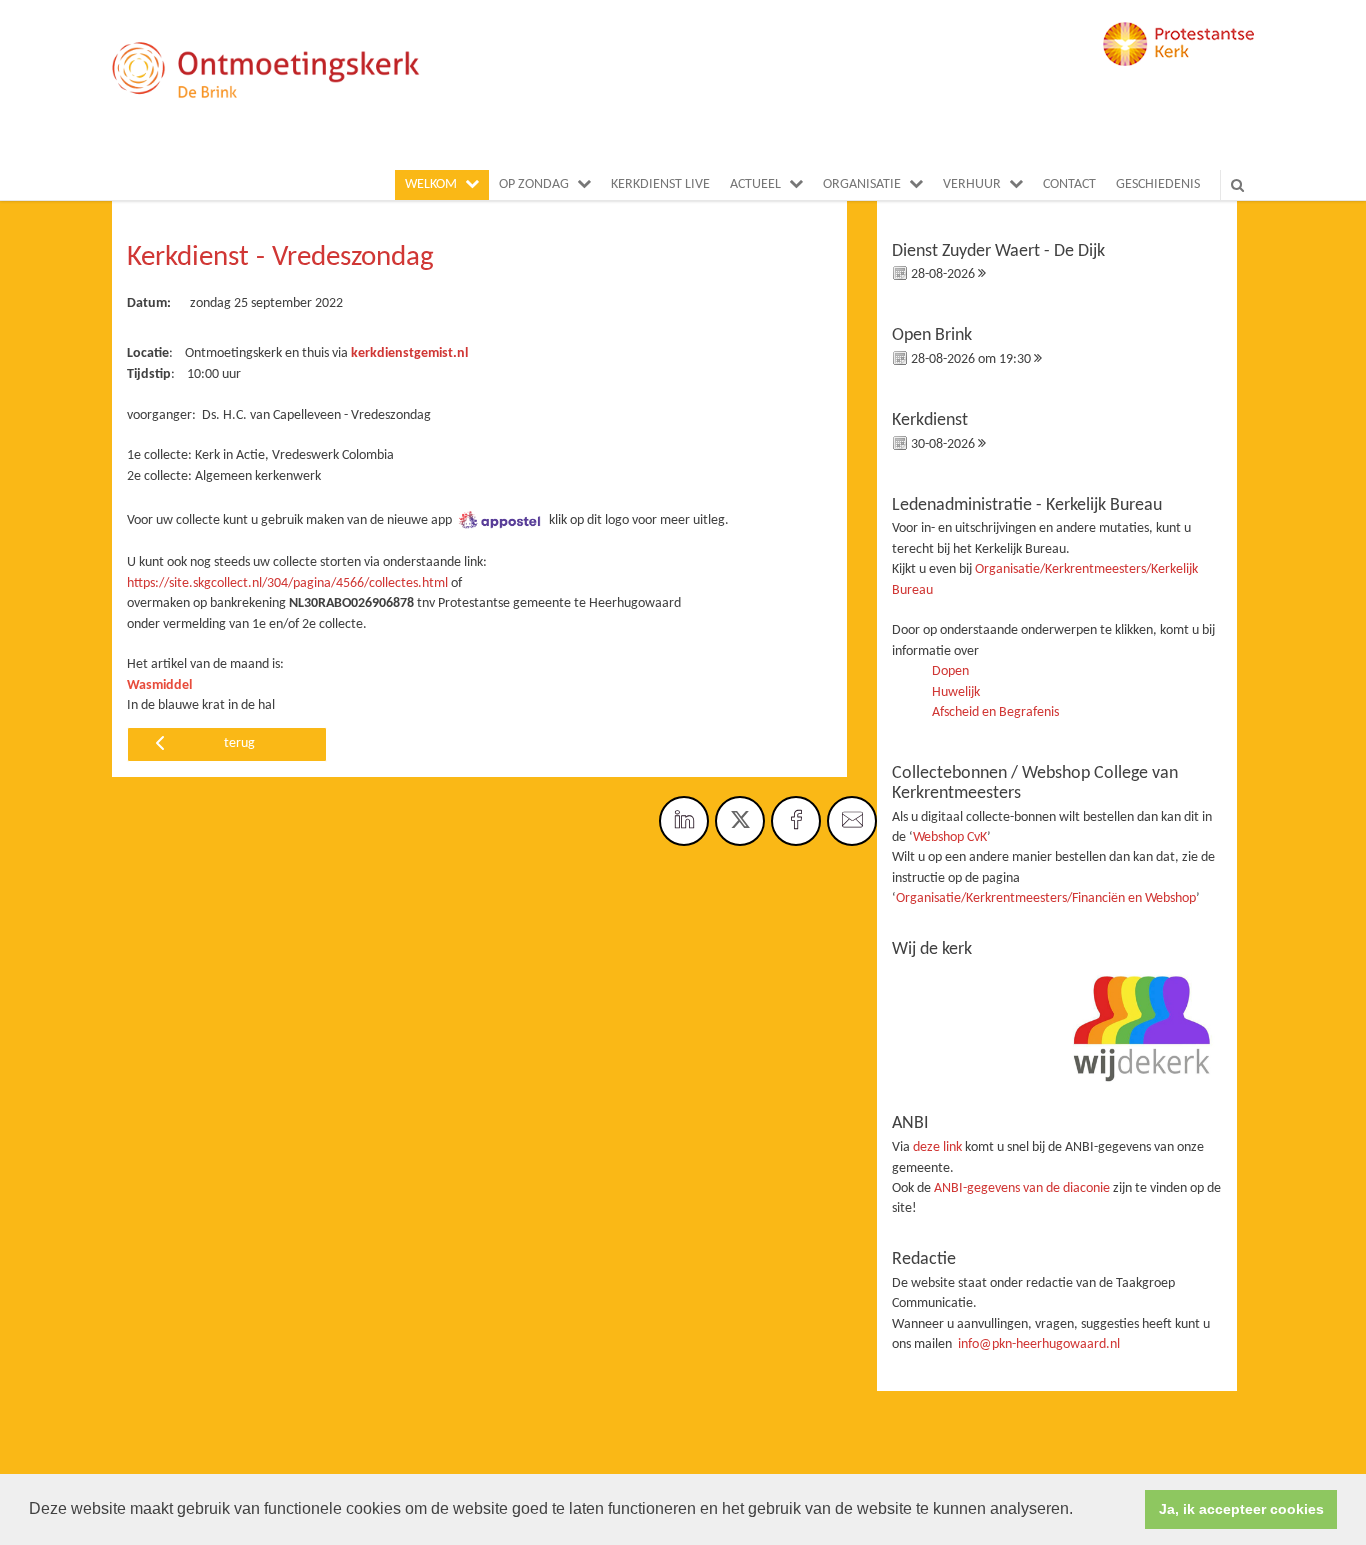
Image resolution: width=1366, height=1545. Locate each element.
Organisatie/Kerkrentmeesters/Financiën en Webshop (1046, 898)
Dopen (950, 671)
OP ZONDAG (534, 184)
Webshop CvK (950, 837)
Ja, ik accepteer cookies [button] (1241, 1509)
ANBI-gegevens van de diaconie (1023, 1188)
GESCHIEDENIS (1158, 184)
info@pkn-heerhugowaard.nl (1039, 1344)
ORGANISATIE (862, 184)
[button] (1080, 1511)
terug (239, 743)
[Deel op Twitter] (740, 821)
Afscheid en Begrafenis (995, 712)
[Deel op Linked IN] (684, 821)
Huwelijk (956, 692)
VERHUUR (972, 184)
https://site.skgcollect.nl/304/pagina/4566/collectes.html (287, 583)
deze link (937, 1147)
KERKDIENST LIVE (660, 184)
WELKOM (431, 184)
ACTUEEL (755, 184)
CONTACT (1069, 184)
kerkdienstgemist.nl (409, 353)
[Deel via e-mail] (852, 821)
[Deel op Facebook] (796, 821)
